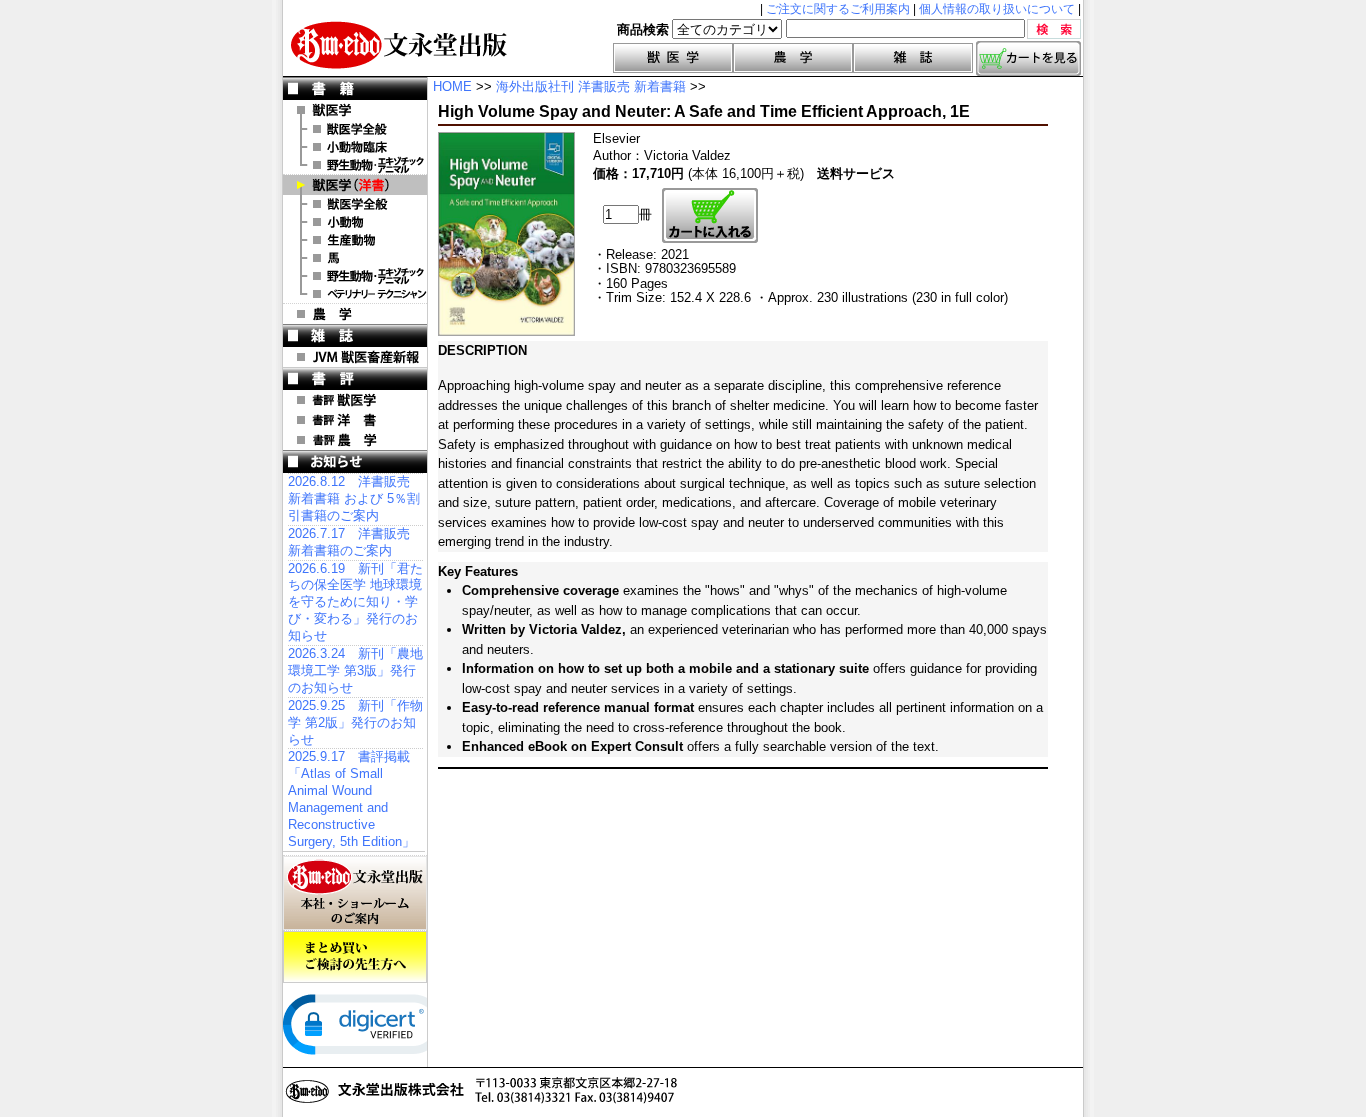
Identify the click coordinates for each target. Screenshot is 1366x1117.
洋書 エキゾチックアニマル (355, 276)
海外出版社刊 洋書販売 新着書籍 (591, 86)
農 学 (355, 314)
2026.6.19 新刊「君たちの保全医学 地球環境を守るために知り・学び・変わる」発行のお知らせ (355, 602)
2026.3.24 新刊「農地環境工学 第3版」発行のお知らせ (355, 670)
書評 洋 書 (355, 420)
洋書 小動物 (355, 222)
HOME (452, 86)
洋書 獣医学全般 (355, 204)
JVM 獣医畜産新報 (355, 357)
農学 (793, 58)
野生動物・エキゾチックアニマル (355, 165)
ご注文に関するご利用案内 (838, 9)
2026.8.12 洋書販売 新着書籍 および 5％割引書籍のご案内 (354, 498)
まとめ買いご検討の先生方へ (355, 957)
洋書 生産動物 (355, 240)
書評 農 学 (355, 440)
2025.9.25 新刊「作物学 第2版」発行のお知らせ (355, 722)
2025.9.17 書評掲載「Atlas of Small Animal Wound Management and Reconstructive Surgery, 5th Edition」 (351, 798)
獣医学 (673, 58)
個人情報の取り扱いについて (997, 9)
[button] (363, 1024)
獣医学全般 (355, 129)
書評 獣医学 (355, 400)
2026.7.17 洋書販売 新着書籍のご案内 (349, 542)
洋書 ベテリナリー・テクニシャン (355, 294)
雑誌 (913, 58)
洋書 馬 (355, 258)
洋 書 (355, 185)
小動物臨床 (355, 147)
